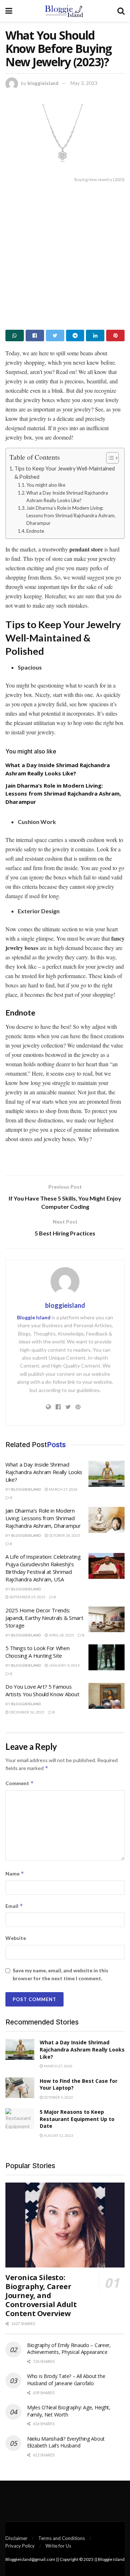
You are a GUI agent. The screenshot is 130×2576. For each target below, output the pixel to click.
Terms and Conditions (62, 2538)
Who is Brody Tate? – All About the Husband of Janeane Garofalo (66, 2380)
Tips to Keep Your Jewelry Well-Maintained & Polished (65, 473)
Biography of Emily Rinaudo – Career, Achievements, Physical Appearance (69, 2349)
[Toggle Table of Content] (109, 458)
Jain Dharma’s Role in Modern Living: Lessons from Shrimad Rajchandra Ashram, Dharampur (71, 515)
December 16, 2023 (27, 1712)
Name (15, 1874)
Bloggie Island (34, 1317)
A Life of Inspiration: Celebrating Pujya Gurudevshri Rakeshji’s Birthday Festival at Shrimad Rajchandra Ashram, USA (43, 1568)
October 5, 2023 (58, 2097)
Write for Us (58, 2546)
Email (14, 1906)
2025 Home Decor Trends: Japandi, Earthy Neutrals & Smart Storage (44, 1618)
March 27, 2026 (63, 1489)
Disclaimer (16, 2538)
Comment (20, 1783)
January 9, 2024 (64, 1665)
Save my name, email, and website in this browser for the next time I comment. (60, 1974)
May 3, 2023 (84, 83)
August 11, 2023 (58, 2135)
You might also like (46, 485)
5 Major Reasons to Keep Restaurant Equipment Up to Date (77, 2119)
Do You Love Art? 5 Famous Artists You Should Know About (42, 1690)
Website (16, 1938)
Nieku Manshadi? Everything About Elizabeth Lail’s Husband (66, 2442)
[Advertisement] (65, 254)
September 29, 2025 (27, 1597)
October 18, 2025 (64, 1535)
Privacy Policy (20, 2546)
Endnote (35, 531)
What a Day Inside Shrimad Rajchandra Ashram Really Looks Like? (67, 497)
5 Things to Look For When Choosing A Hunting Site (38, 1652)
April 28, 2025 (61, 1635)
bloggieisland (43, 83)
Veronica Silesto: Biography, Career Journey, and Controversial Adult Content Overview (41, 2295)
